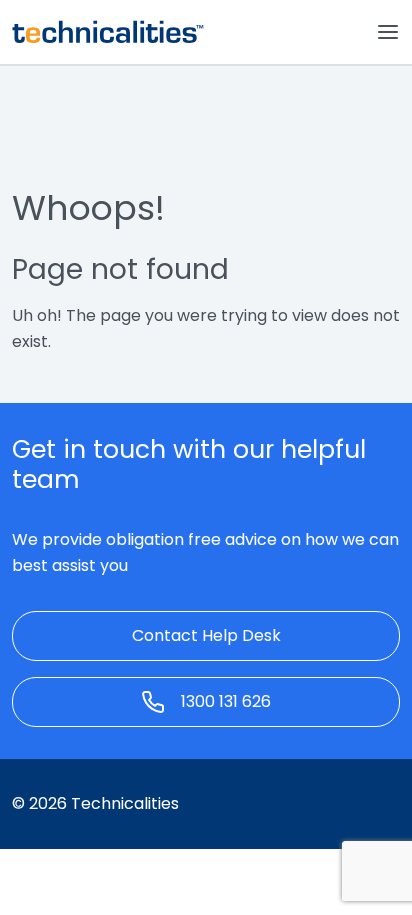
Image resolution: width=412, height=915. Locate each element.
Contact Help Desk (206, 635)
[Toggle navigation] (388, 32)
